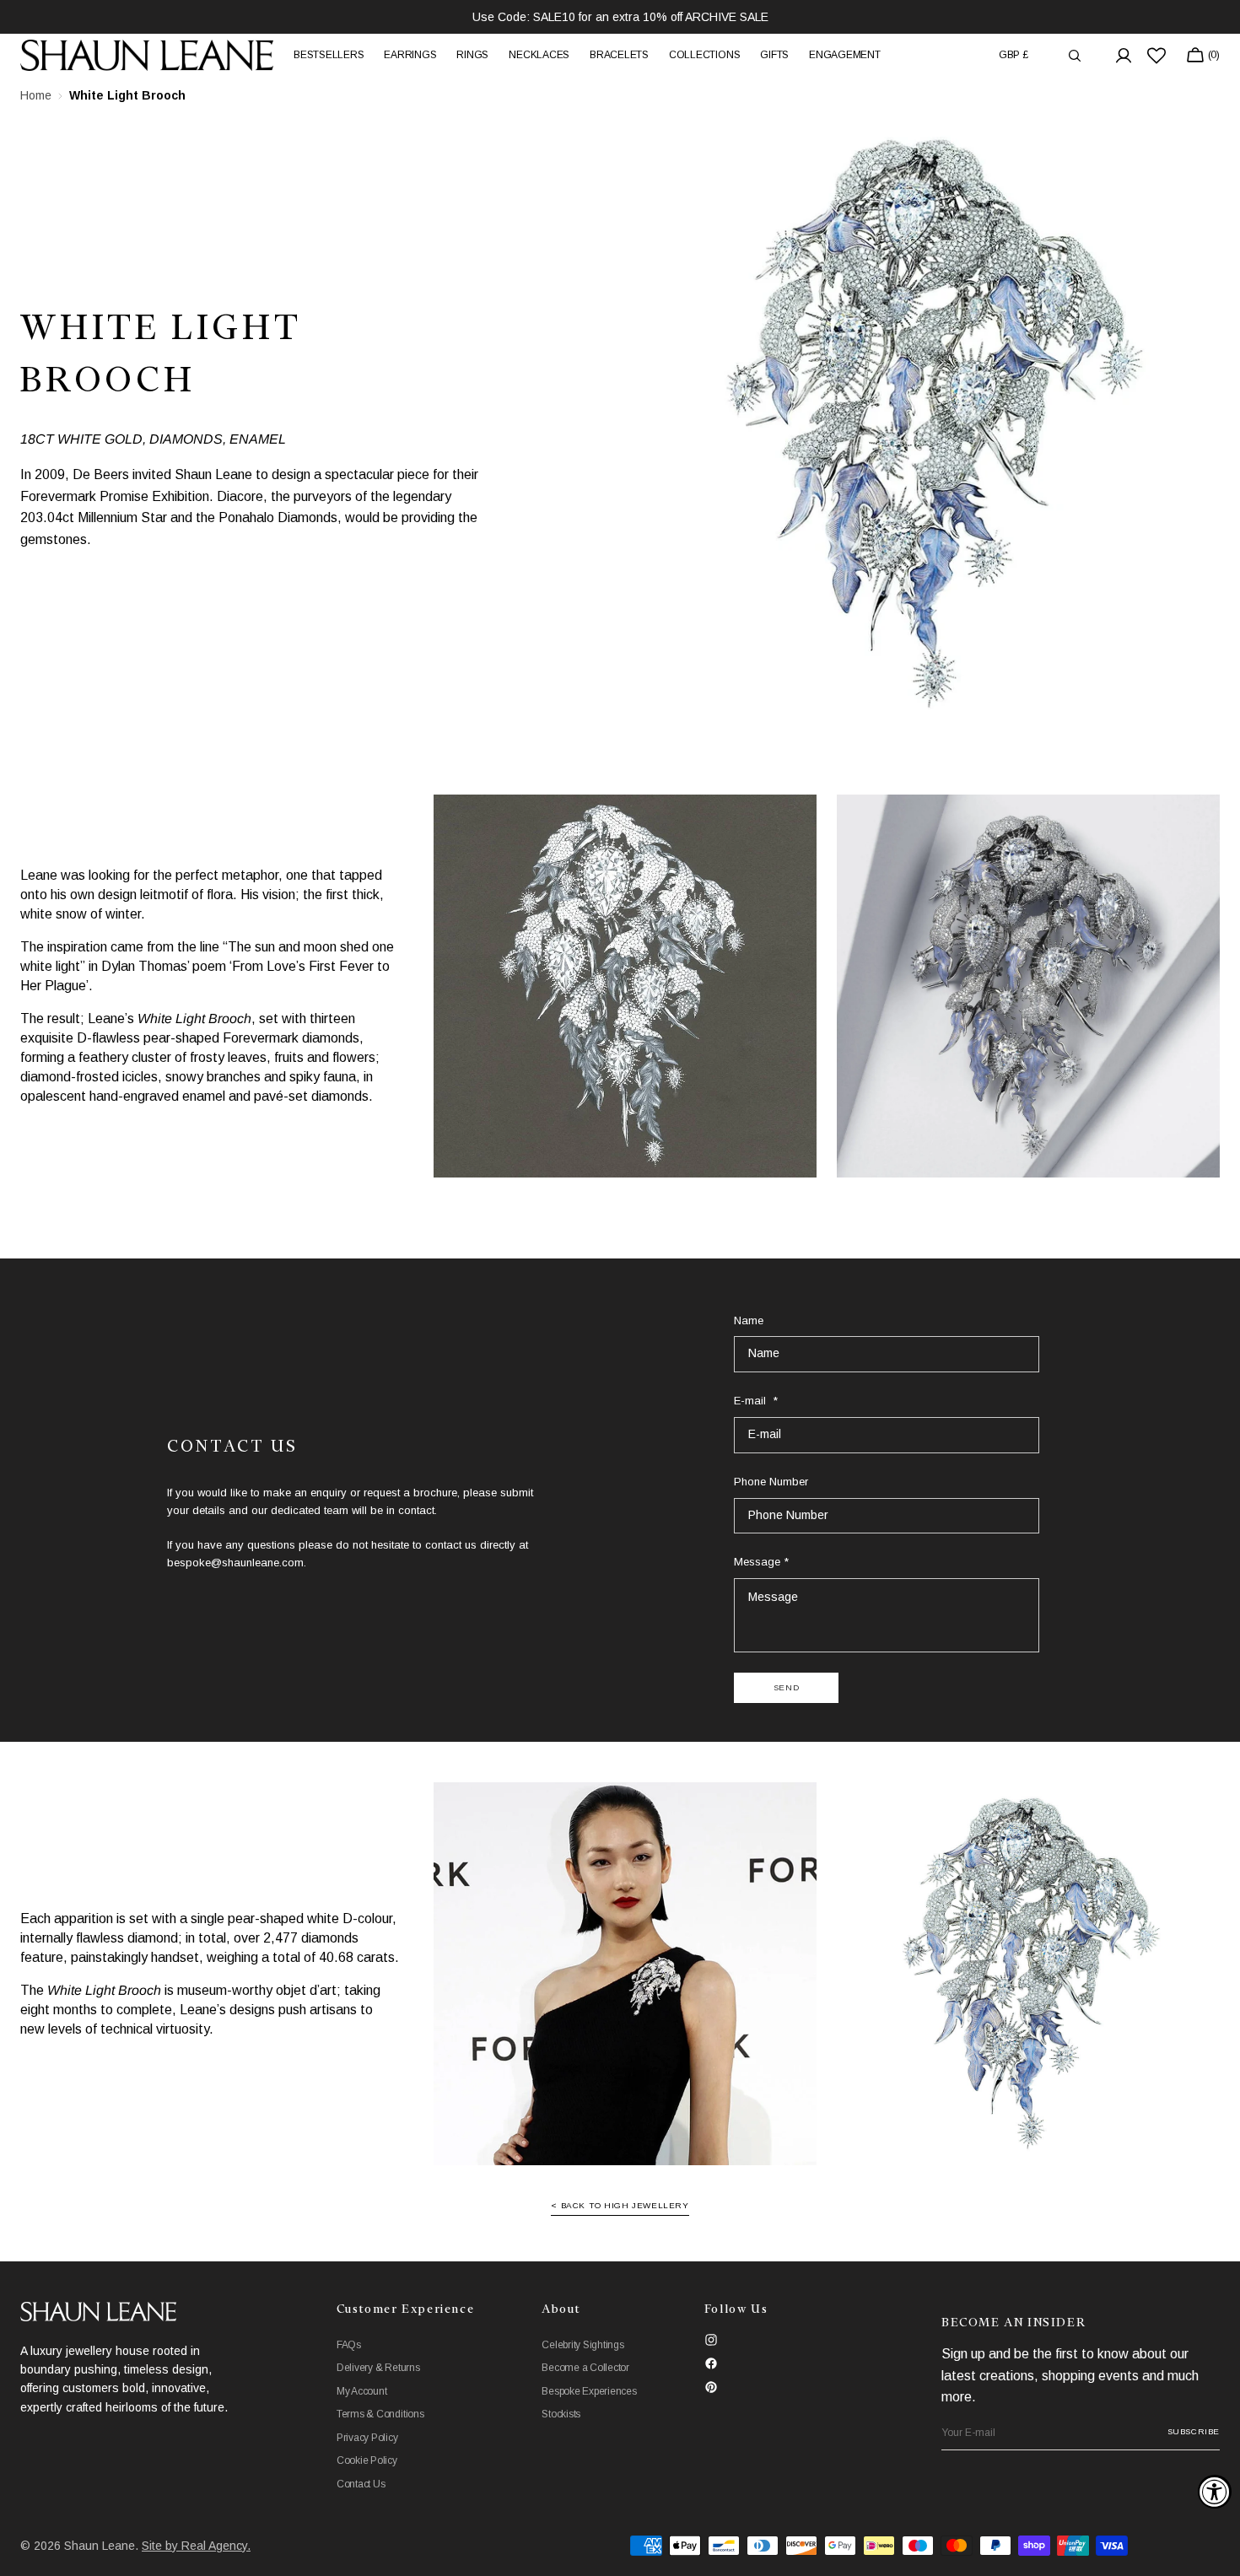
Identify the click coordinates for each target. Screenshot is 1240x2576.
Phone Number (771, 1482)
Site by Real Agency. (196, 2546)
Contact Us (361, 2484)
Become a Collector (585, 2368)
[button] (1014, 55)
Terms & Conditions (380, 2414)
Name (749, 1320)
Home (36, 95)
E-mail (752, 1401)
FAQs (349, 2345)
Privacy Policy (367, 2438)
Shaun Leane (100, 2546)
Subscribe (1194, 2431)
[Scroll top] (1215, 2551)
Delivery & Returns (378, 2368)
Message (757, 1562)
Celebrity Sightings (582, 2345)
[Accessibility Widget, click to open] (1215, 2492)
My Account (362, 2391)
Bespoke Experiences (589, 2391)
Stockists (561, 2414)
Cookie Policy (367, 2460)
